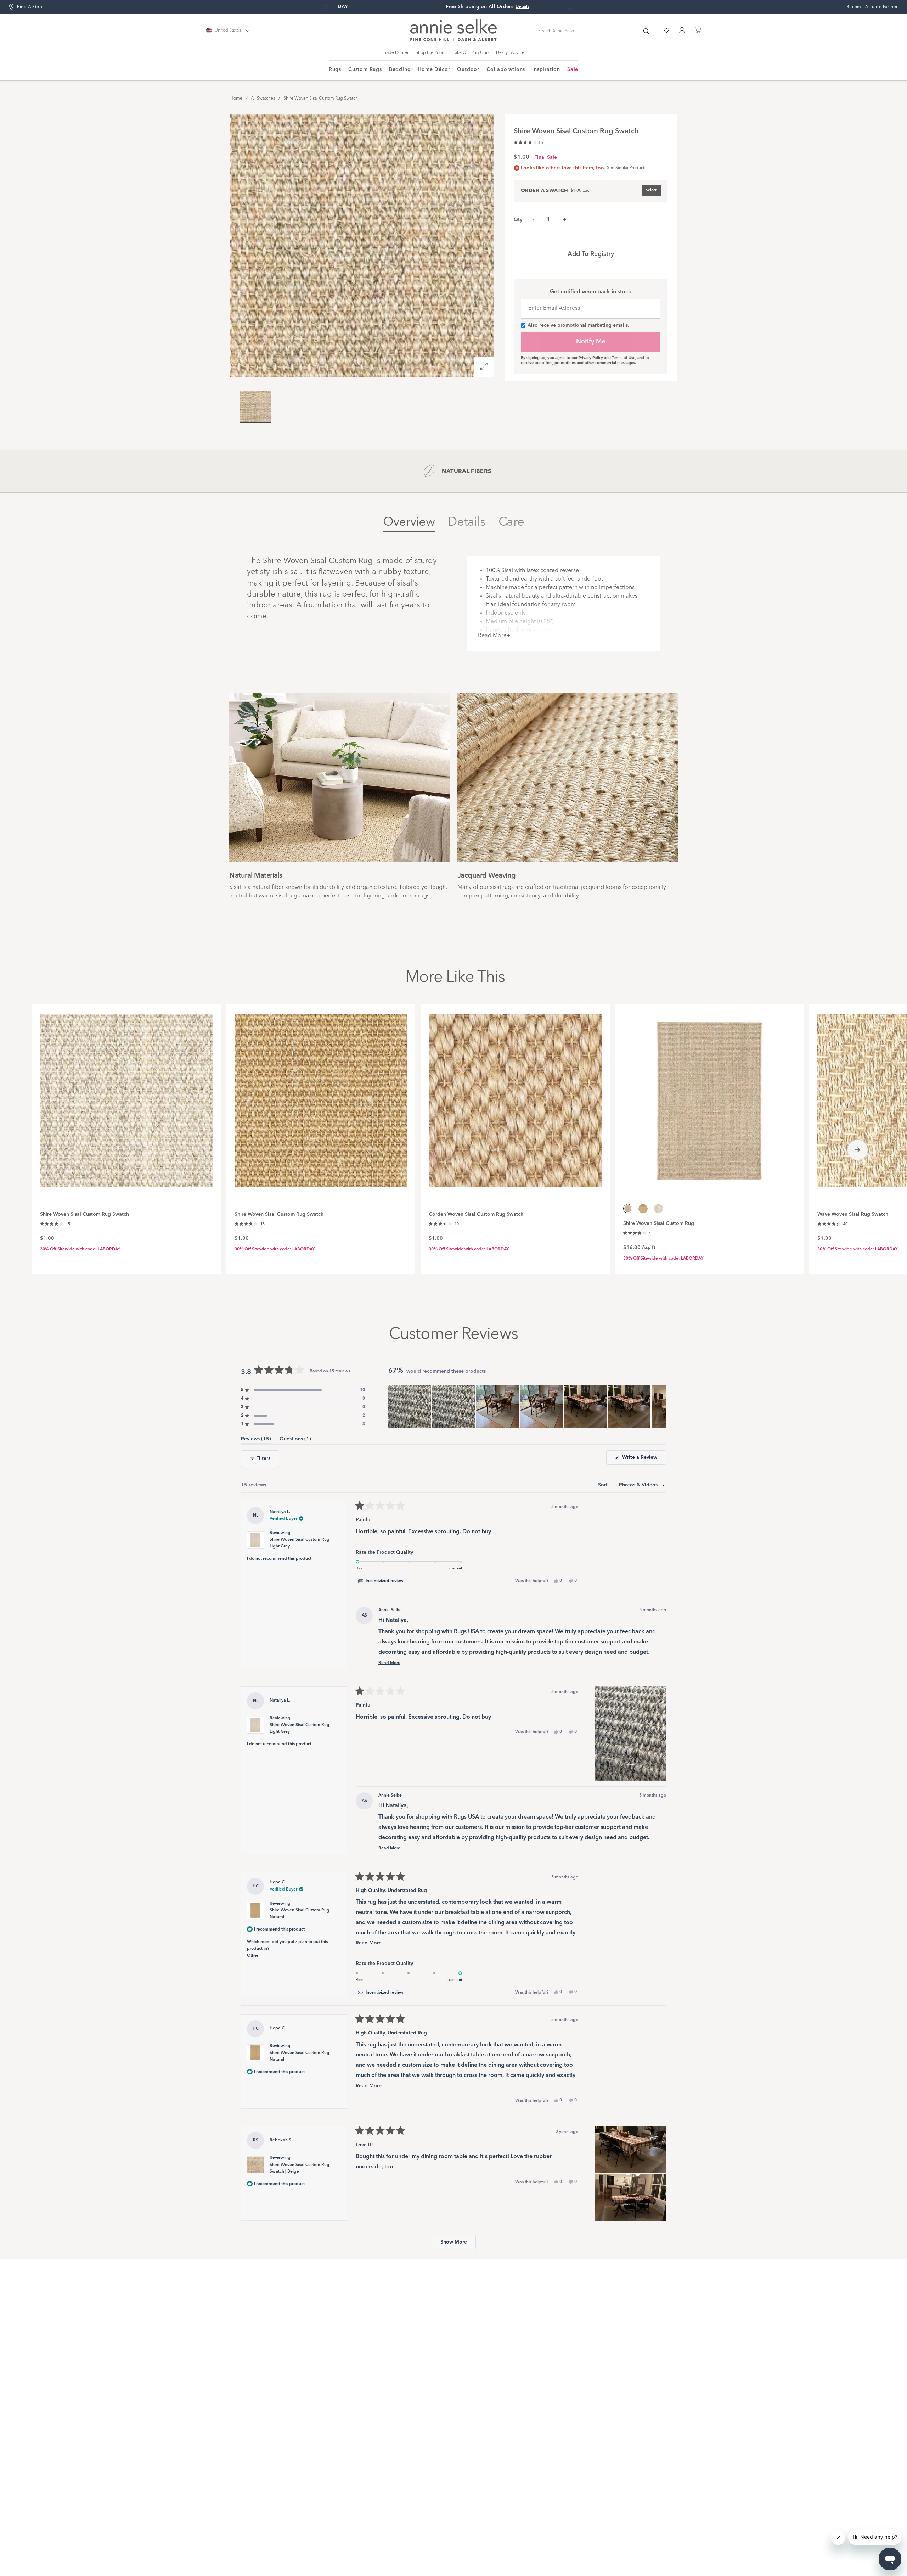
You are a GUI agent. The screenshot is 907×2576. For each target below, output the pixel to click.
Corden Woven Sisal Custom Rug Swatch (476, 1214)
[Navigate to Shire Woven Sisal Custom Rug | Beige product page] (710, 1097)
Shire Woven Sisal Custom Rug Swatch (321, 99)
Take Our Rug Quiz (471, 53)
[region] (527, 1406)
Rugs (335, 69)
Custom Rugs (365, 69)
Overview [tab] (409, 522)
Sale (573, 69)
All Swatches (263, 99)
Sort (604, 1485)
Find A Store (30, 7)
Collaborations (506, 69)
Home (236, 99)
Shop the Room (431, 53)
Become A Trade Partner (872, 7)
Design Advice (510, 53)
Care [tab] (511, 522)
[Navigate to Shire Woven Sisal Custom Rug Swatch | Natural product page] (321, 1097)
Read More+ (494, 636)
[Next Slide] (660, 1406)
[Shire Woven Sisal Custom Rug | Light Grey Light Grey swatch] (658, 1209)
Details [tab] (467, 522)
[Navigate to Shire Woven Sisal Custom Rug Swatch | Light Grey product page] (126, 1097)
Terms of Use (624, 358)
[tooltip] (381, 1581)
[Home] (453, 40)
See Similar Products (627, 168)
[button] (528, 142)
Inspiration (546, 69)
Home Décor (434, 69)
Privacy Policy (591, 358)
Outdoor (468, 69)
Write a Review (643, 1460)
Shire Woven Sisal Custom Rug (659, 1223)
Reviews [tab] (256, 1440)
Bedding (400, 69)
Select (651, 191)
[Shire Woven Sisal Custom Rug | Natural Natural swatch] (643, 1209)
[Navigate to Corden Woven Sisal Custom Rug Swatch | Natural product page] (515, 1097)
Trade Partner (396, 53)
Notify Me (591, 342)
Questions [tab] (295, 1440)
